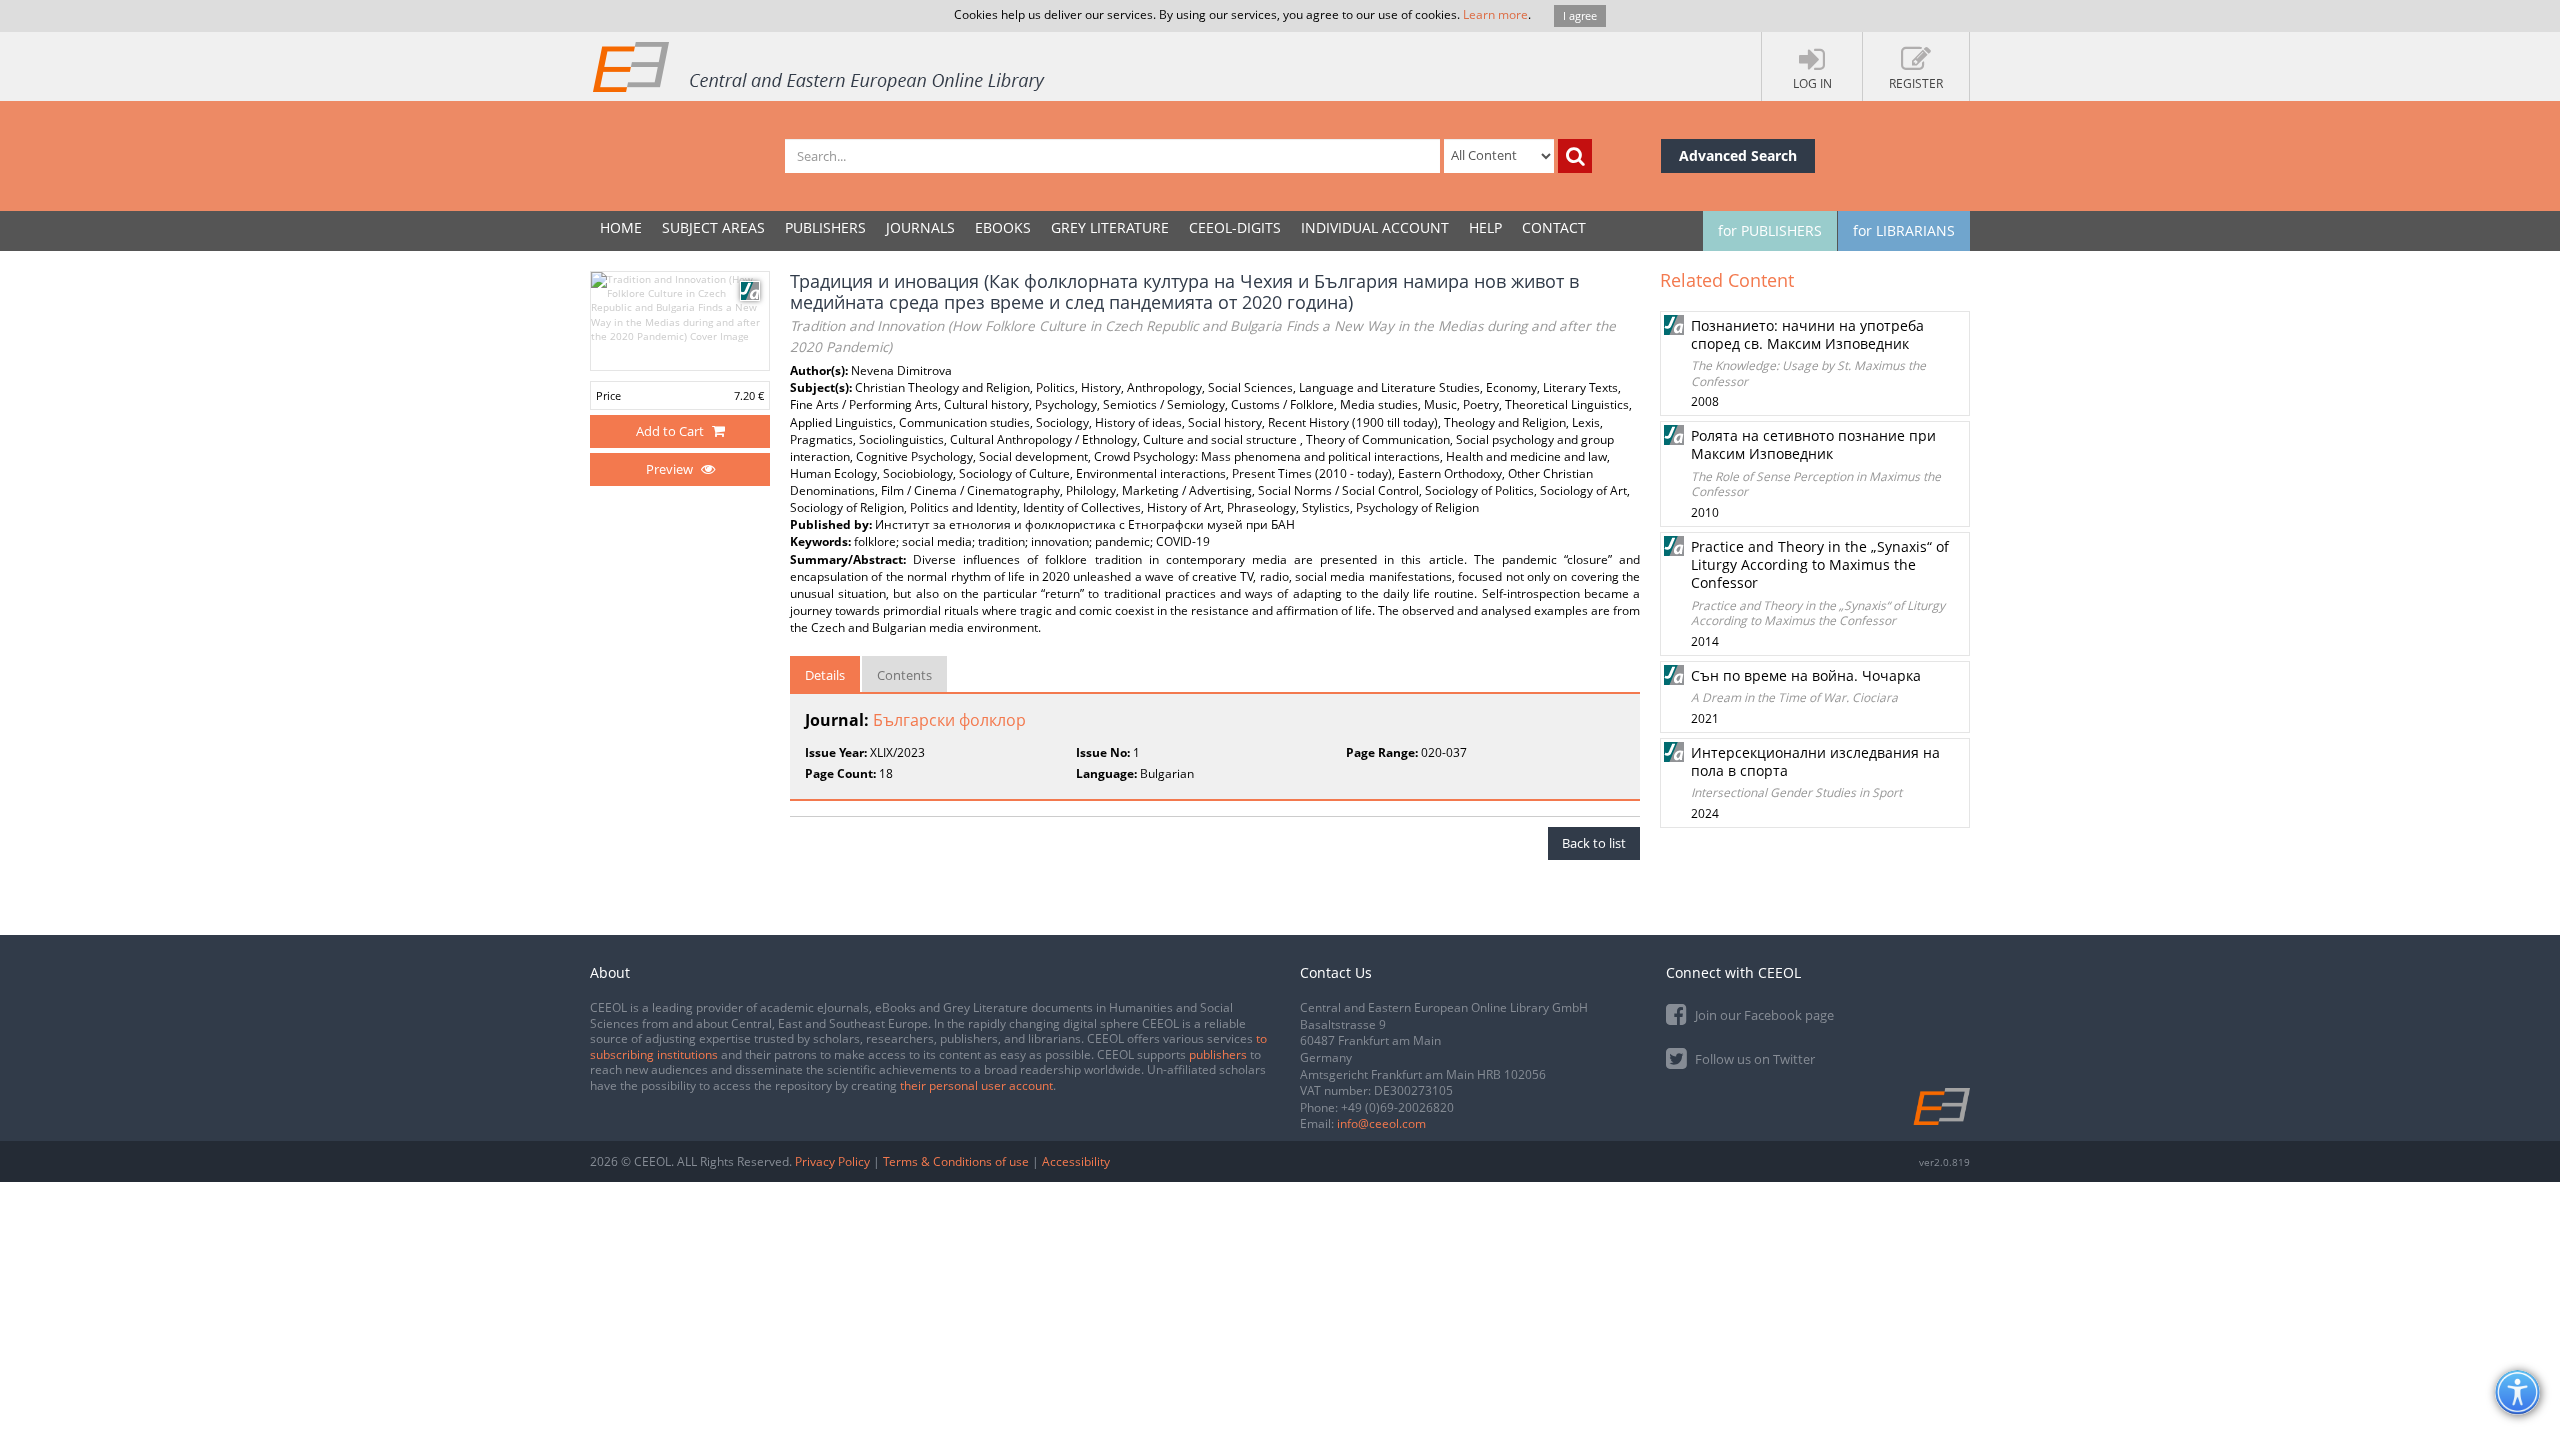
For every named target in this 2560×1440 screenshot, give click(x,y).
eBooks (1003, 227)
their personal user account (976, 1085)
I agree (1580, 15)
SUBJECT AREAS (713, 227)
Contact (1554, 227)
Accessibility (1076, 1161)
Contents (904, 675)
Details (825, 675)
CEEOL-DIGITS (1235, 227)
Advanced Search (1738, 155)
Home (621, 227)
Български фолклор (949, 720)
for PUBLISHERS (1770, 230)
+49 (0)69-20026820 (1397, 1107)
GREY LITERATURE (1110, 227)
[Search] (1575, 156)
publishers (1218, 1054)
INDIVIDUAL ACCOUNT (1375, 227)
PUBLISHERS (825, 227)
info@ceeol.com (1381, 1123)
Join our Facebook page (1763, 1015)
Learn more (1495, 14)
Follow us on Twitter (1753, 1059)
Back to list (1594, 843)
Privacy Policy (832, 1161)
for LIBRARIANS (1904, 230)
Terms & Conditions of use (956, 1161)
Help (1485, 227)
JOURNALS (920, 227)
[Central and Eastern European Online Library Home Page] (820, 66)
